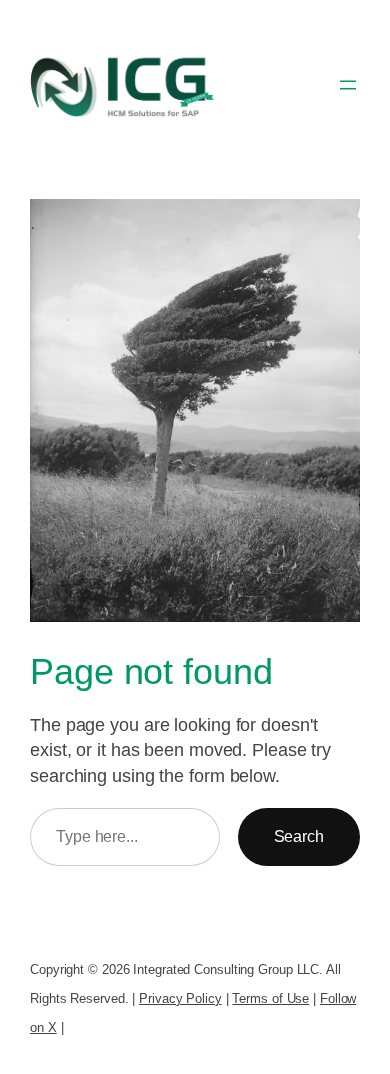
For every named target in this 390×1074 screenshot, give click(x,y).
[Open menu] (348, 85)
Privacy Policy (180, 998)
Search (299, 836)
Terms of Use (270, 998)
